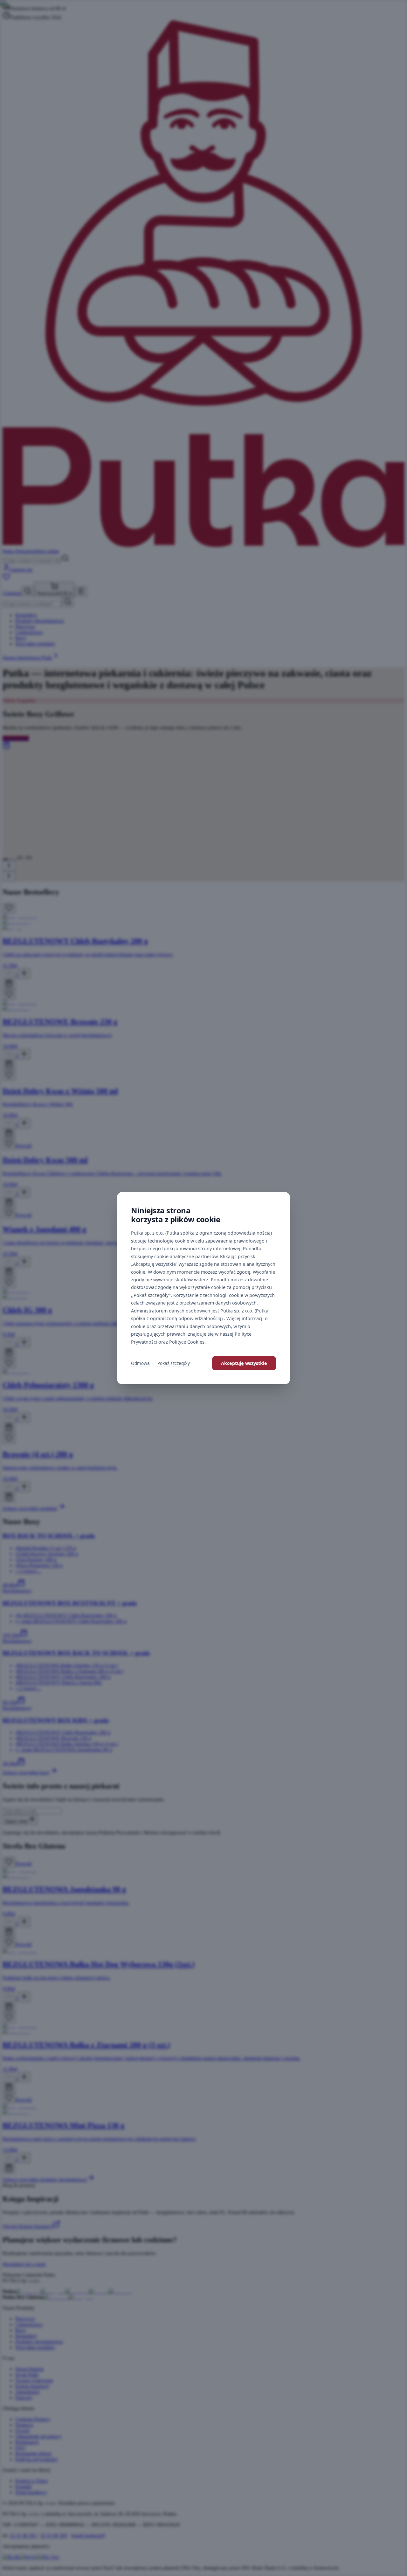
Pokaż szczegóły (174, 1363)
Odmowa (140, 1363)
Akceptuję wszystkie (244, 1363)
